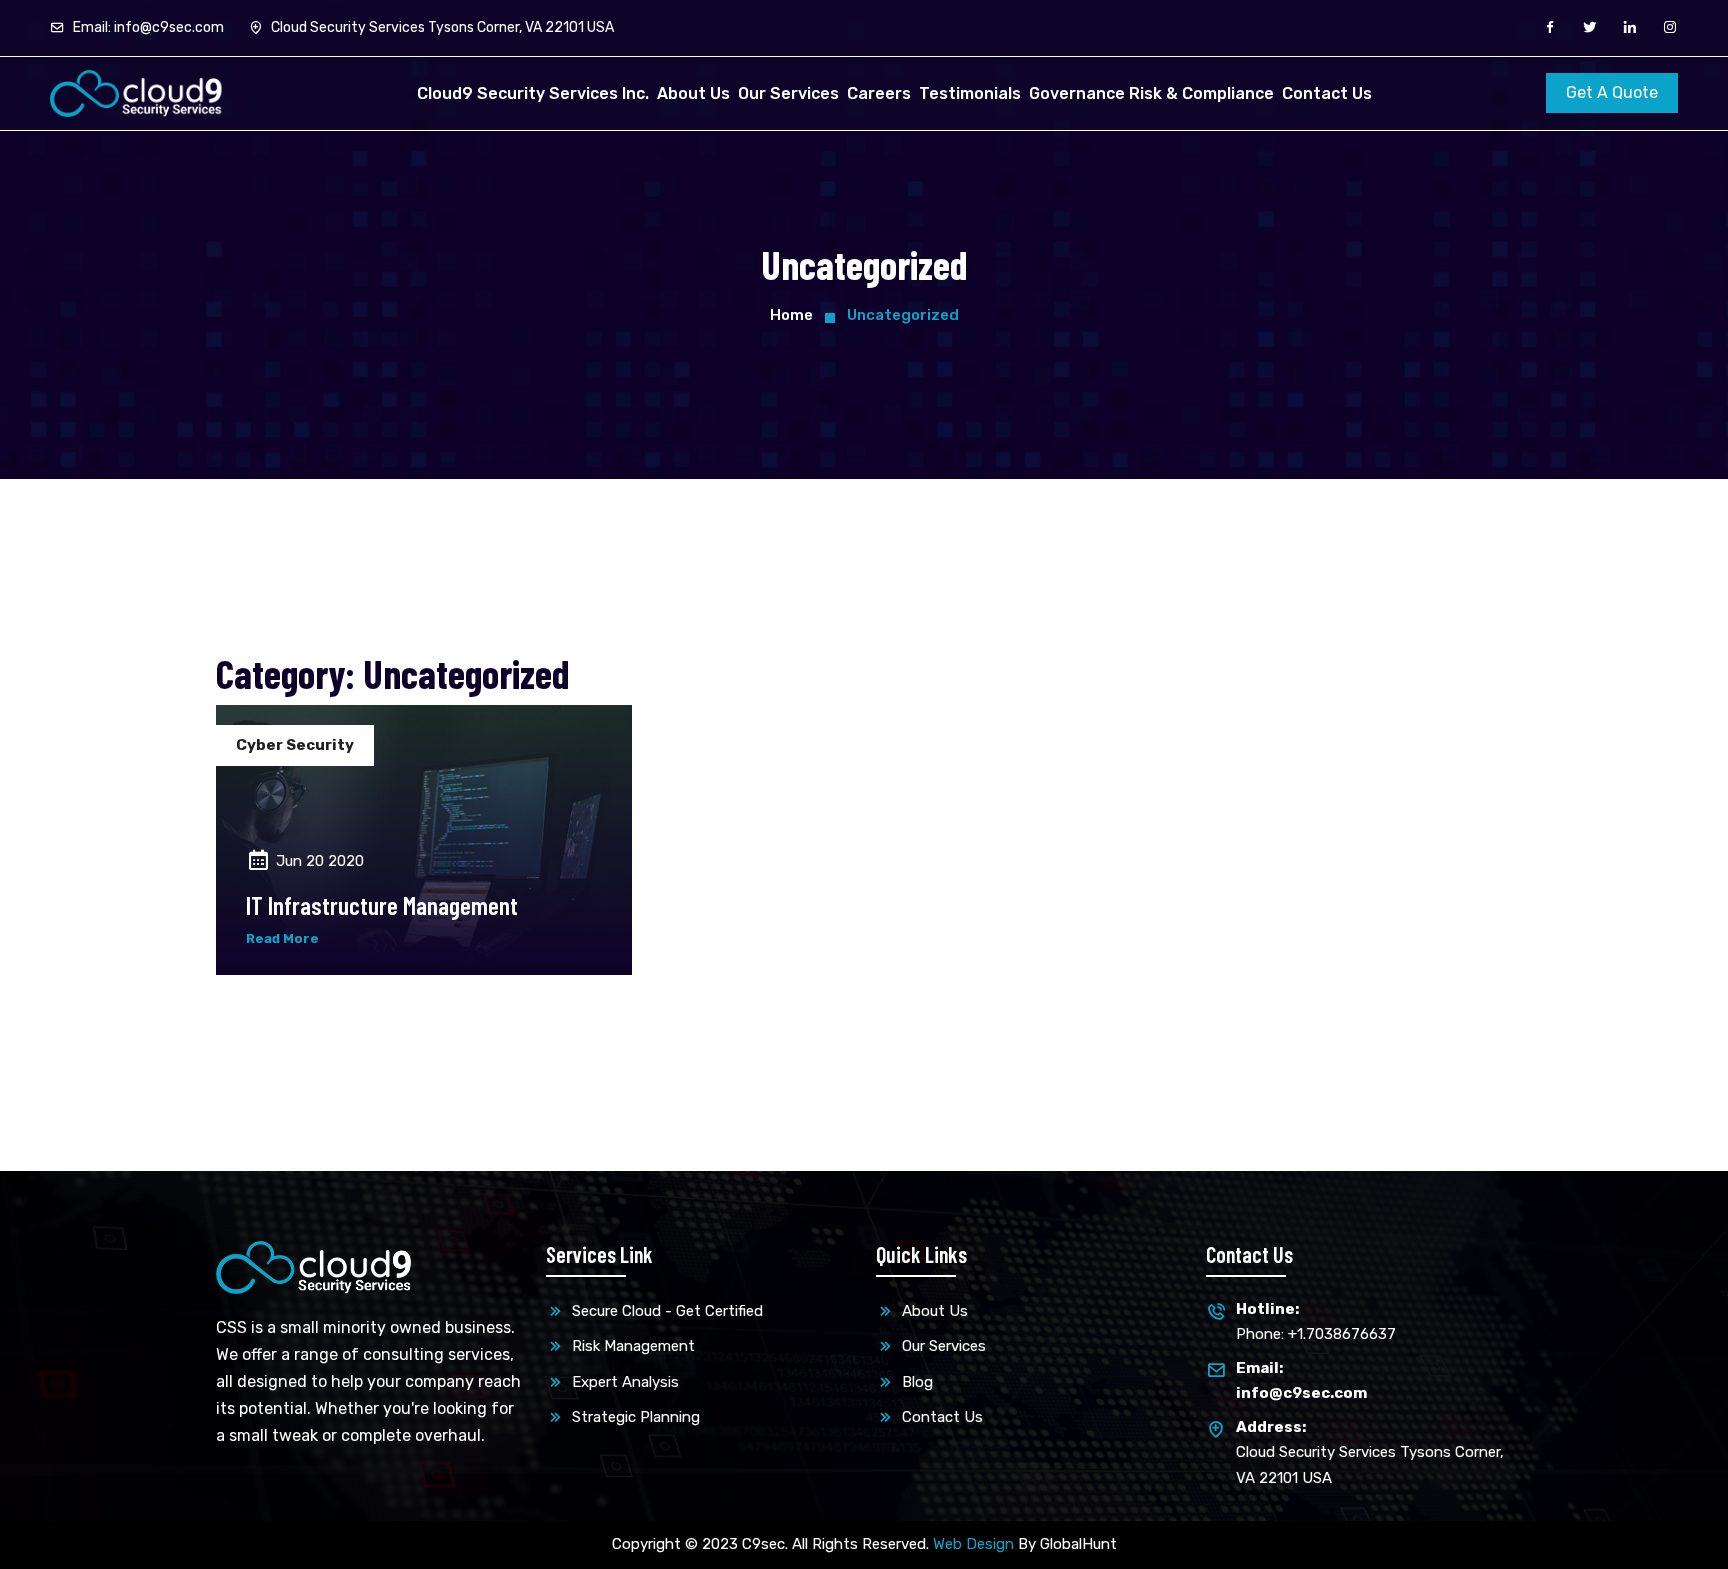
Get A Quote (1612, 92)
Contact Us (1327, 93)
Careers (879, 93)
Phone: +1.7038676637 (1316, 1322)
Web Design (973, 1544)
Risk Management (631, 1346)
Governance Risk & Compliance (1151, 93)
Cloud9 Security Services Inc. (533, 93)
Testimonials (970, 93)
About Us (693, 93)
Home (791, 315)
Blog (915, 1382)
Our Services (788, 93)
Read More (282, 938)
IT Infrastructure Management (382, 905)
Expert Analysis (623, 1382)
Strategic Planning (634, 1417)
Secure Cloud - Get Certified (665, 1311)
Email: (147, 27)
